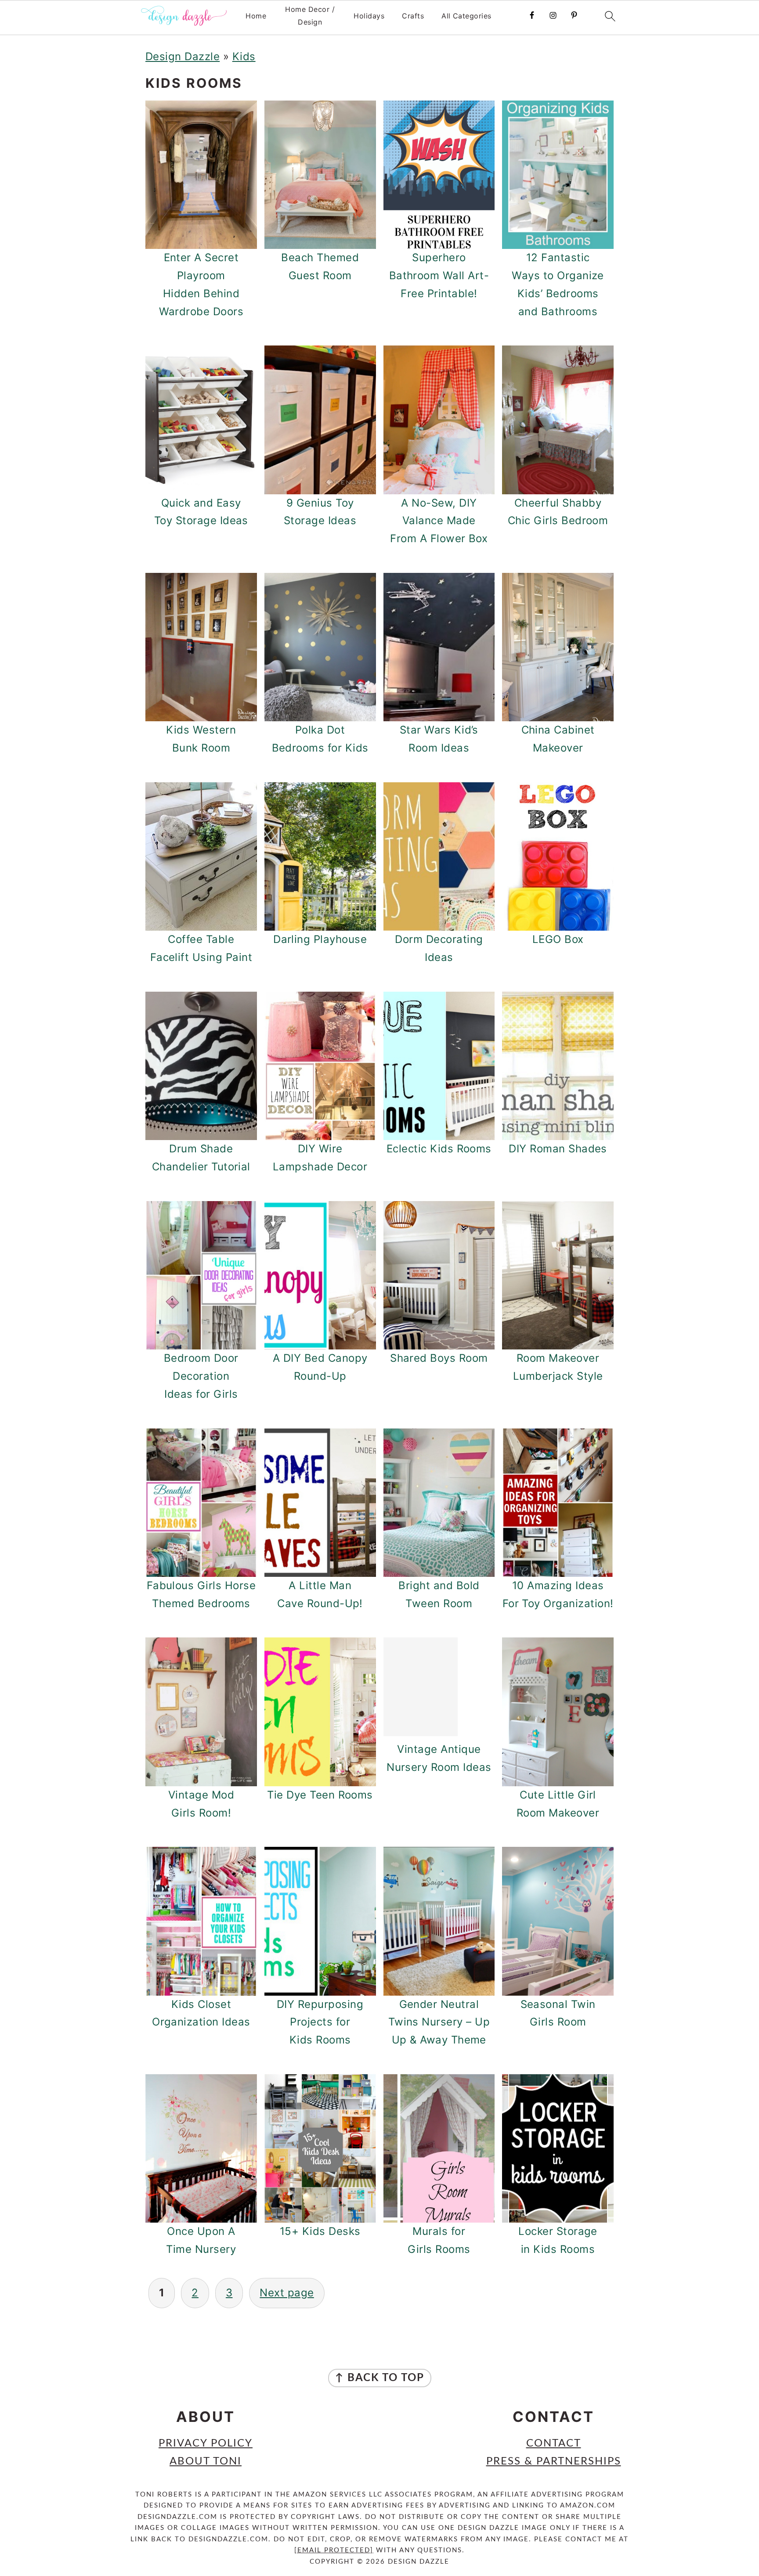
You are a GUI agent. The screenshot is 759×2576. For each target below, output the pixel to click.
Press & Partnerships (554, 2461)
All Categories (466, 16)
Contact (554, 2443)
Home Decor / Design (310, 16)
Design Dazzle (183, 56)
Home (256, 16)
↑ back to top (380, 2378)
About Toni (206, 2461)
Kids (244, 56)
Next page (287, 2293)
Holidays (369, 16)
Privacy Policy (206, 2443)
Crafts (413, 16)
